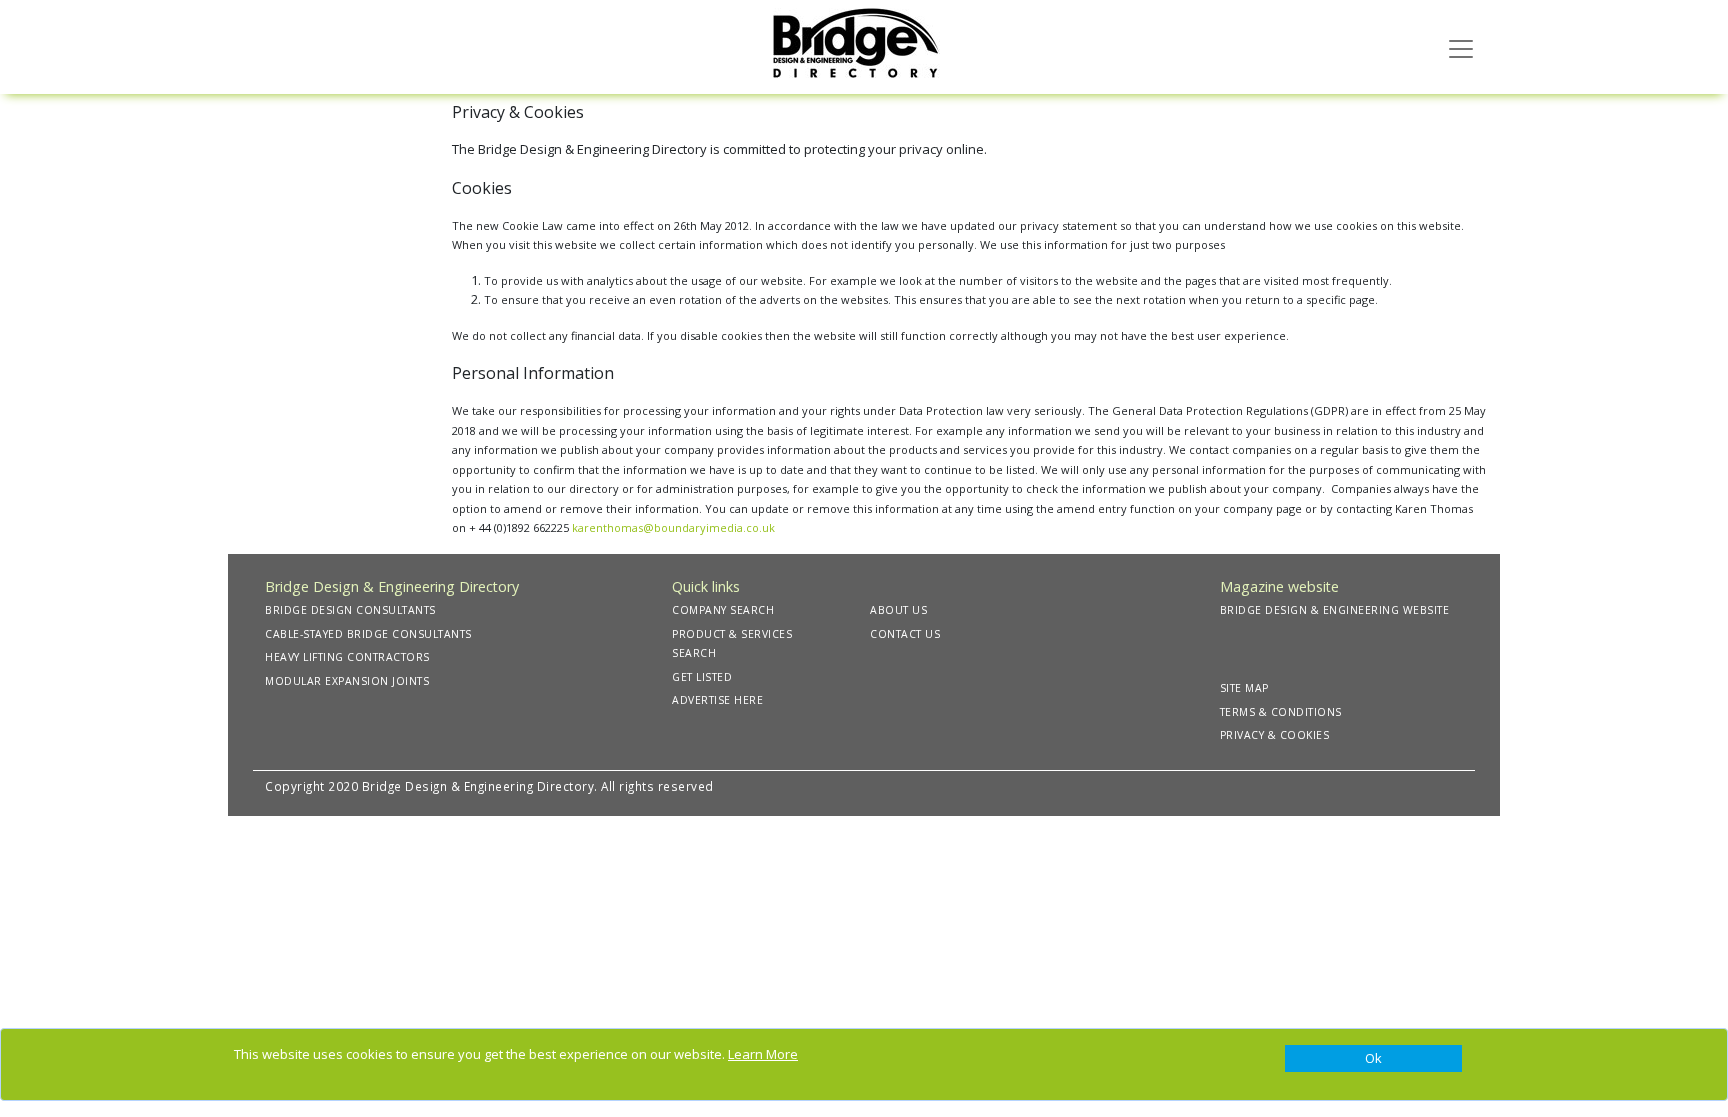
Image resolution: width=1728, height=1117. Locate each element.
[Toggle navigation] (1461, 47)
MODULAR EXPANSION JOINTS (347, 681)
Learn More (763, 1054)
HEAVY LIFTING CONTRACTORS (347, 657)
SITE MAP (1244, 688)
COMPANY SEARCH (723, 610)
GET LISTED (702, 677)
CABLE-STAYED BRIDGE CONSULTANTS (368, 634)
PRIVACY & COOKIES (1275, 735)
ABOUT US (898, 610)
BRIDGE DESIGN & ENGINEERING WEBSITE (1335, 610)
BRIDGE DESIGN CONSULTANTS (350, 610)
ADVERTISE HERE (717, 700)
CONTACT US (905, 634)
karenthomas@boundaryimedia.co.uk (673, 527)
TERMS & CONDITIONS (1281, 712)
